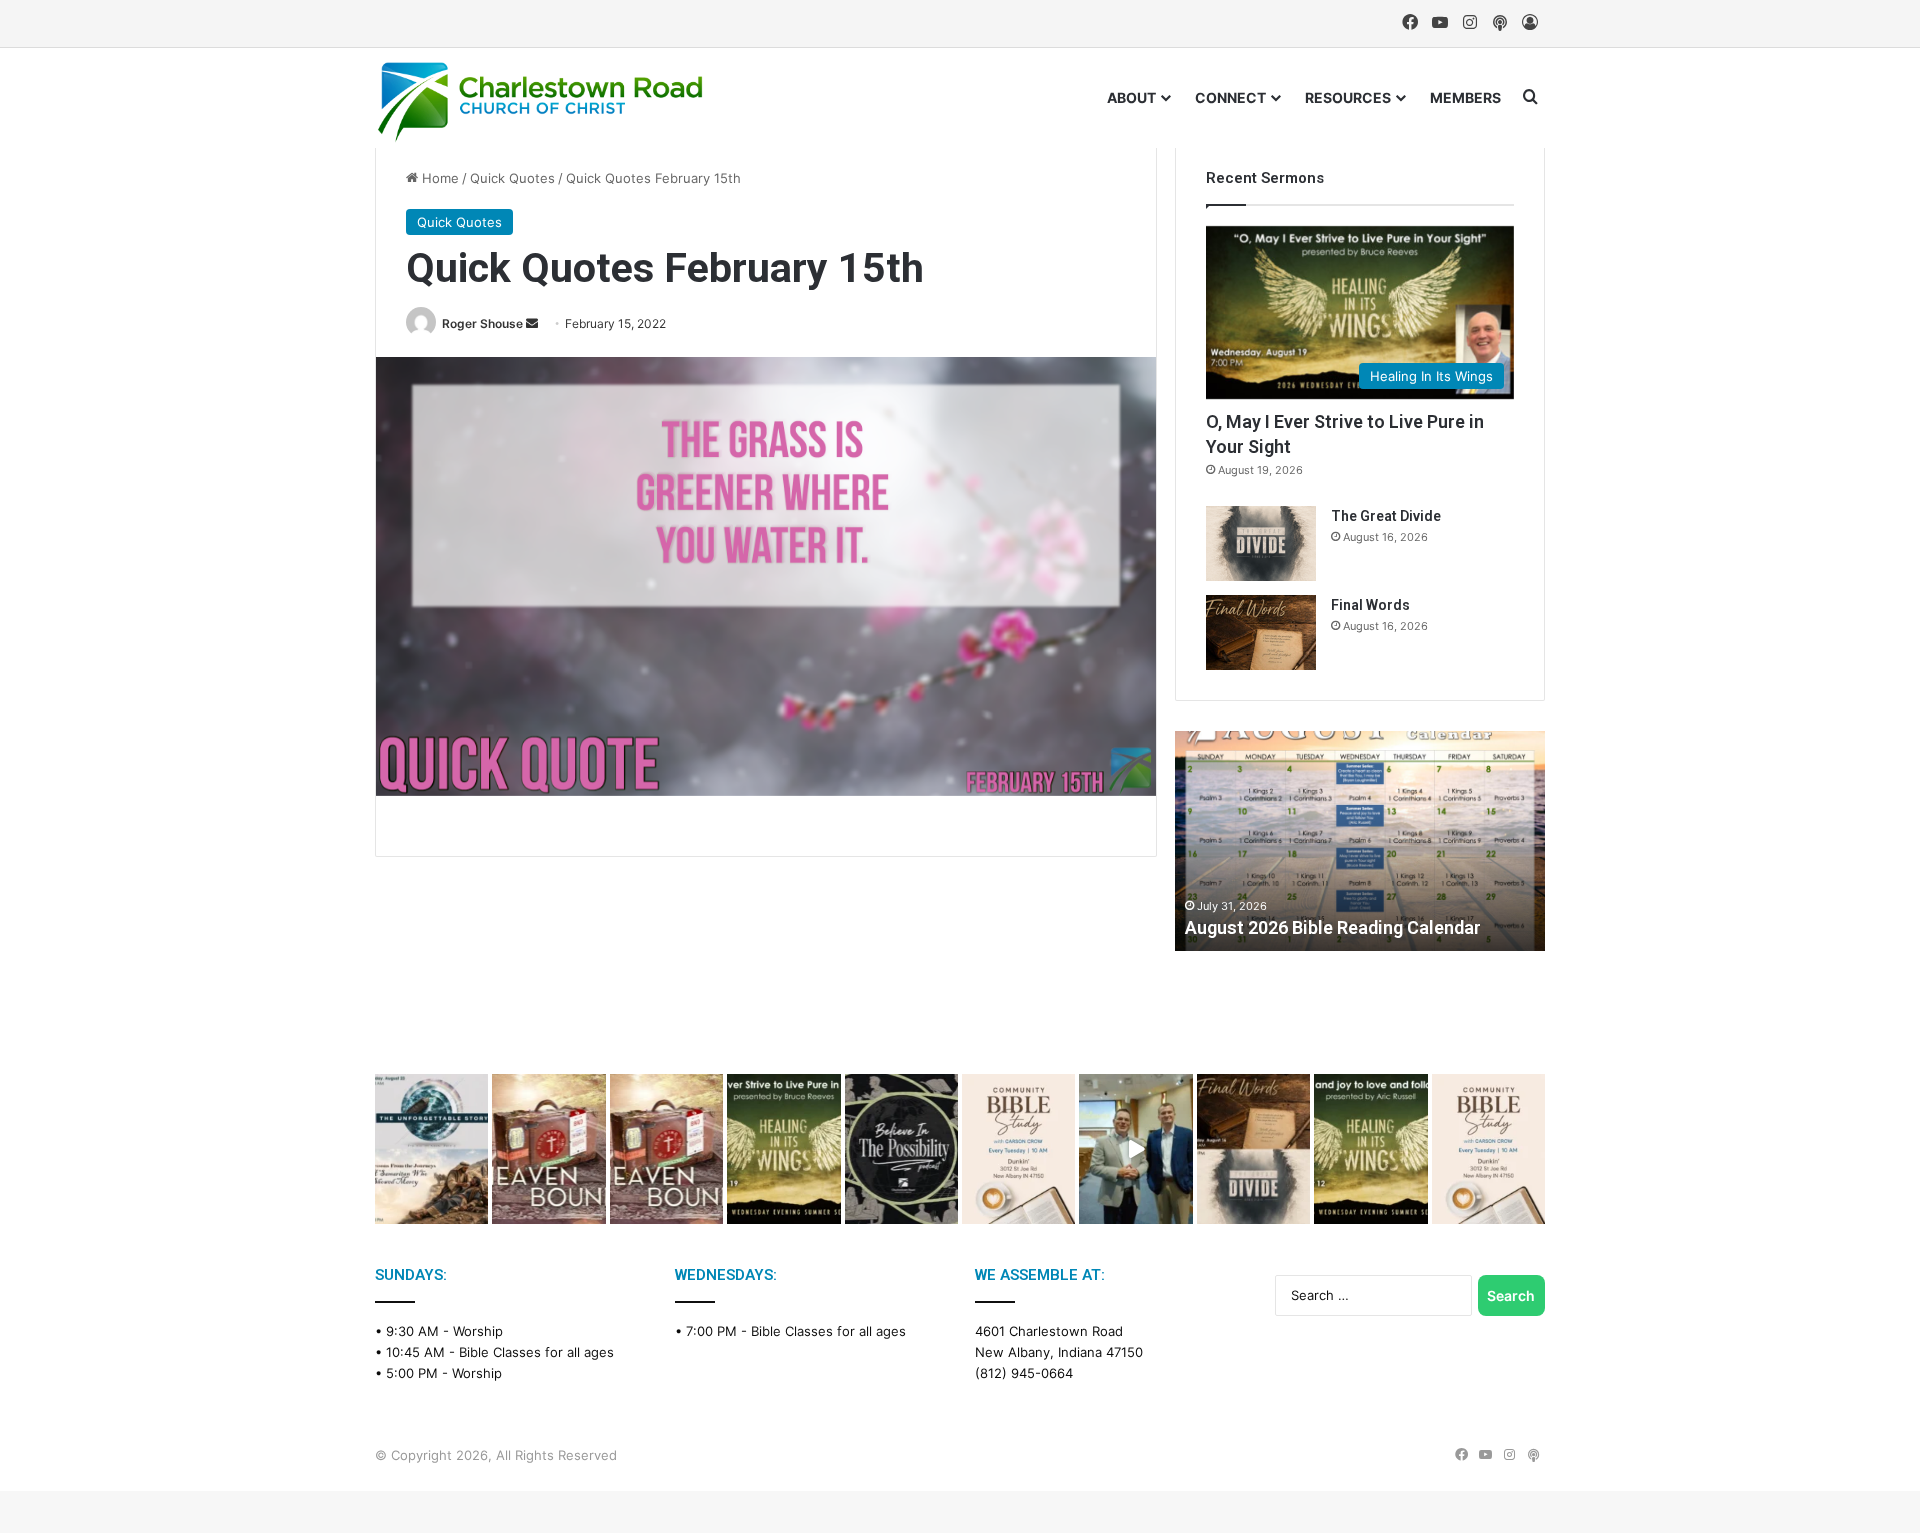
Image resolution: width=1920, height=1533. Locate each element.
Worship (478, 1331)
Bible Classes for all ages (536, 1352)
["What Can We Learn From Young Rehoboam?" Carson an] (548, 1149)
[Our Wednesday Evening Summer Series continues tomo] (783, 1149)
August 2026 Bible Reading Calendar (1333, 927)
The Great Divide (1386, 516)
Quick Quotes (512, 178)
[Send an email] (532, 323)
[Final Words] (1261, 632)
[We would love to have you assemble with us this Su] (431, 1149)
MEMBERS (1465, 97)
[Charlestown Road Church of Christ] (540, 102)
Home (438, 178)
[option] (1360, 841)
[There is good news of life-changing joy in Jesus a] (1135, 1149)
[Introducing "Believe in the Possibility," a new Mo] (901, 1149)
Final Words (1370, 605)
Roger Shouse (482, 323)
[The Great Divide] (1261, 543)
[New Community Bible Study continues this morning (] (1018, 1149)
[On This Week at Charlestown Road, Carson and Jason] (666, 1149)
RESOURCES (1348, 97)
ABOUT (1131, 97)
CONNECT (1230, 97)
